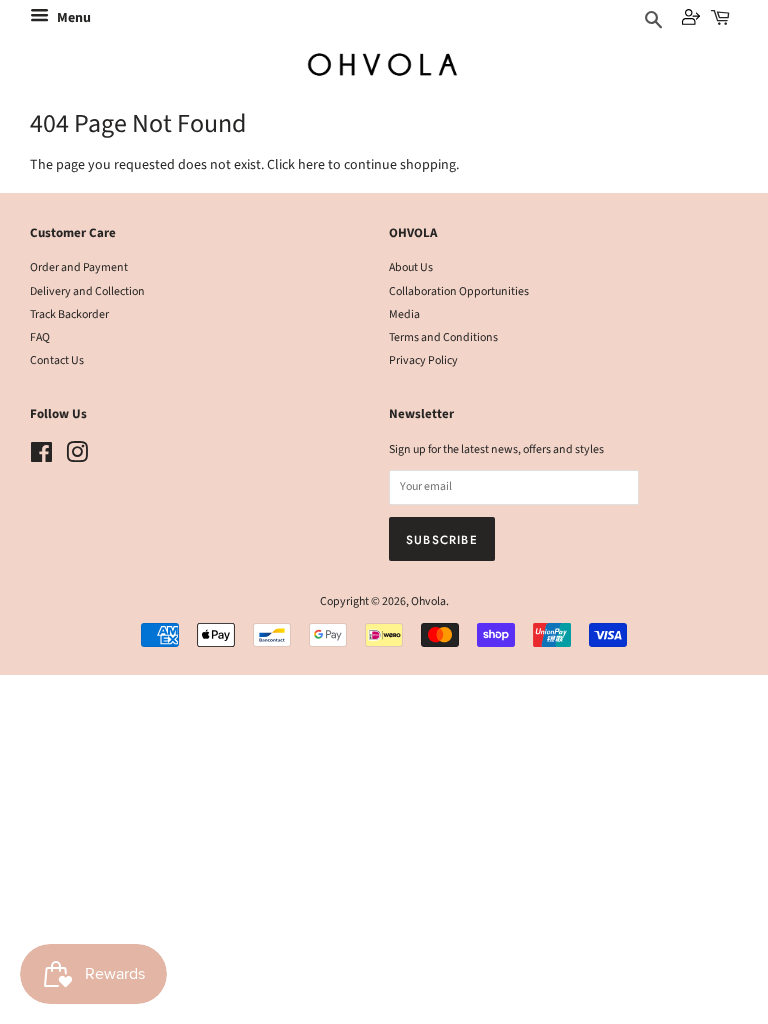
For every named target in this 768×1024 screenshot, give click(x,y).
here (311, 165)
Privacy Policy (423, 360)
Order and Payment (79, 267)
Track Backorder (69, 314)
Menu (72, 18)
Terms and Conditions (443, 337)
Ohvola (428, 601)
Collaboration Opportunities (459, 291)
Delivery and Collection (87, 291)
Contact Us (57, 360)
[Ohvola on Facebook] (41, 457)
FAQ (40, 337)
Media (404, 314)
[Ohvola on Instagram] (77, 457)
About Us (411, 267)
